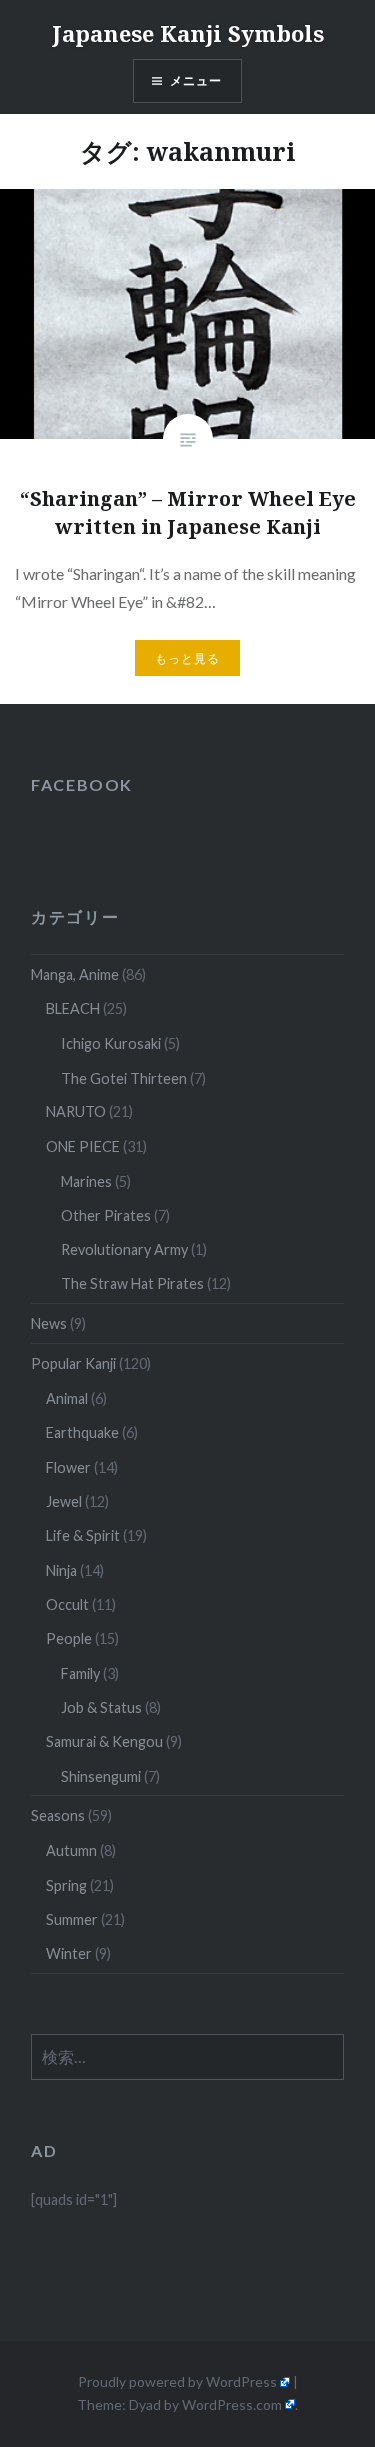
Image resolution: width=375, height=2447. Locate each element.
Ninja (61, 1570)
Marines (86, 1181)
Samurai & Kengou (104, 1741)
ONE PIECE (83, 1146)
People (69, 1638)
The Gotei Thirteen (124, 1078)
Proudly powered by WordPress (177, 2381)
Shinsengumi (101, 1776)
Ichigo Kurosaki (111, 1043)
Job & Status (101, 1707)
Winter (69, 1953)
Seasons (58, 1815)
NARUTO (76, 1111)
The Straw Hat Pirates (132, 1283)
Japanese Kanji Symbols (188, 33)
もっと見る (188, 658)
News (49, 1323)
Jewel (64, 1501)
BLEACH (73, 1008)
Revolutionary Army (124, 1249)
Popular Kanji (73, 1363)
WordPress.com (232, 2404)
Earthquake (82, 1432)
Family (80, 1673)
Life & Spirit (83, 1535)
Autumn (71, 1850)
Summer (72, 1919)
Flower (68, 1467)
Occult (67, 1604)
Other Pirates (106, 1215)
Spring (66, 1885)
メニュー (196, 80)
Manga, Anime (75, 974)
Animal (67, 1398)
